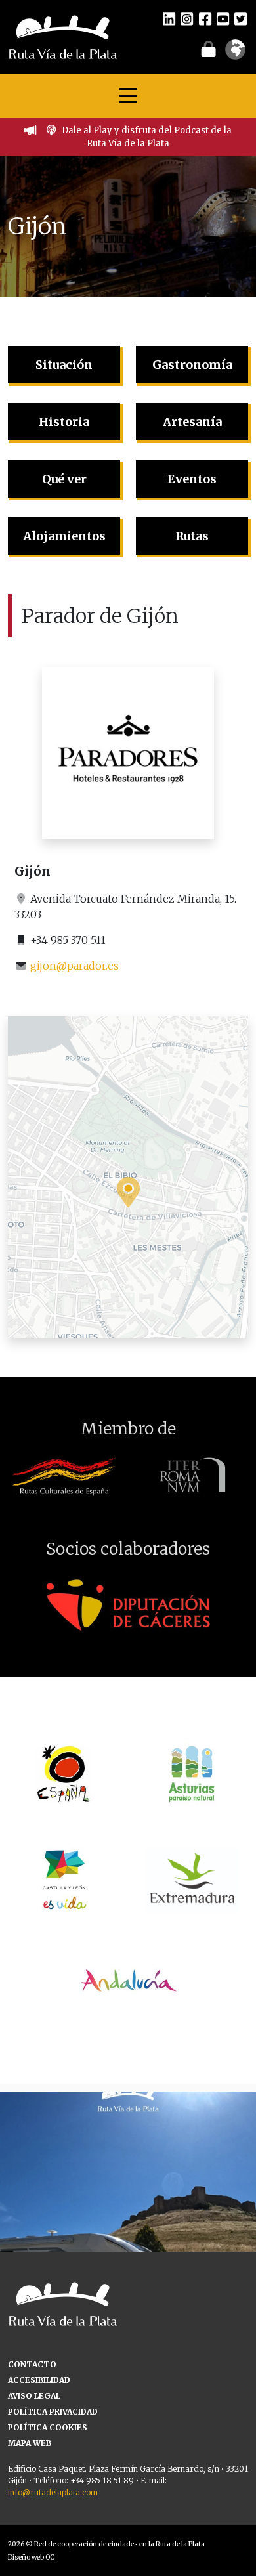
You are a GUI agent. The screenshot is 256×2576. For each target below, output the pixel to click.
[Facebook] (205, 18)
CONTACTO (32, 2364)
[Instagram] (187, 18)
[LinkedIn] (169, 18)
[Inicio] (63, 36)
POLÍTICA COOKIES (48, 2427)
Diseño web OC (31, 2557)
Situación (64, 365)
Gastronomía (192, 365)
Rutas (192, 536)
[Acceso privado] (208, 49)
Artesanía (192, 422)
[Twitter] (241, 18)
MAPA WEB (30, 2443)
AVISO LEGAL (34, 2396)
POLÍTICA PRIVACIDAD (53, 2412)
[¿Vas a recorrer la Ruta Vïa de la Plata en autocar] (128, 2220)
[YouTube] (223, 18)
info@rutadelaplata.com (53, 2492)
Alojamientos (64, 536)
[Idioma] (235, 54)
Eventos (192, 479)
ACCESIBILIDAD (39, 2380)
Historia (64, 422)
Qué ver (64, 479)
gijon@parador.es (75, 966)
